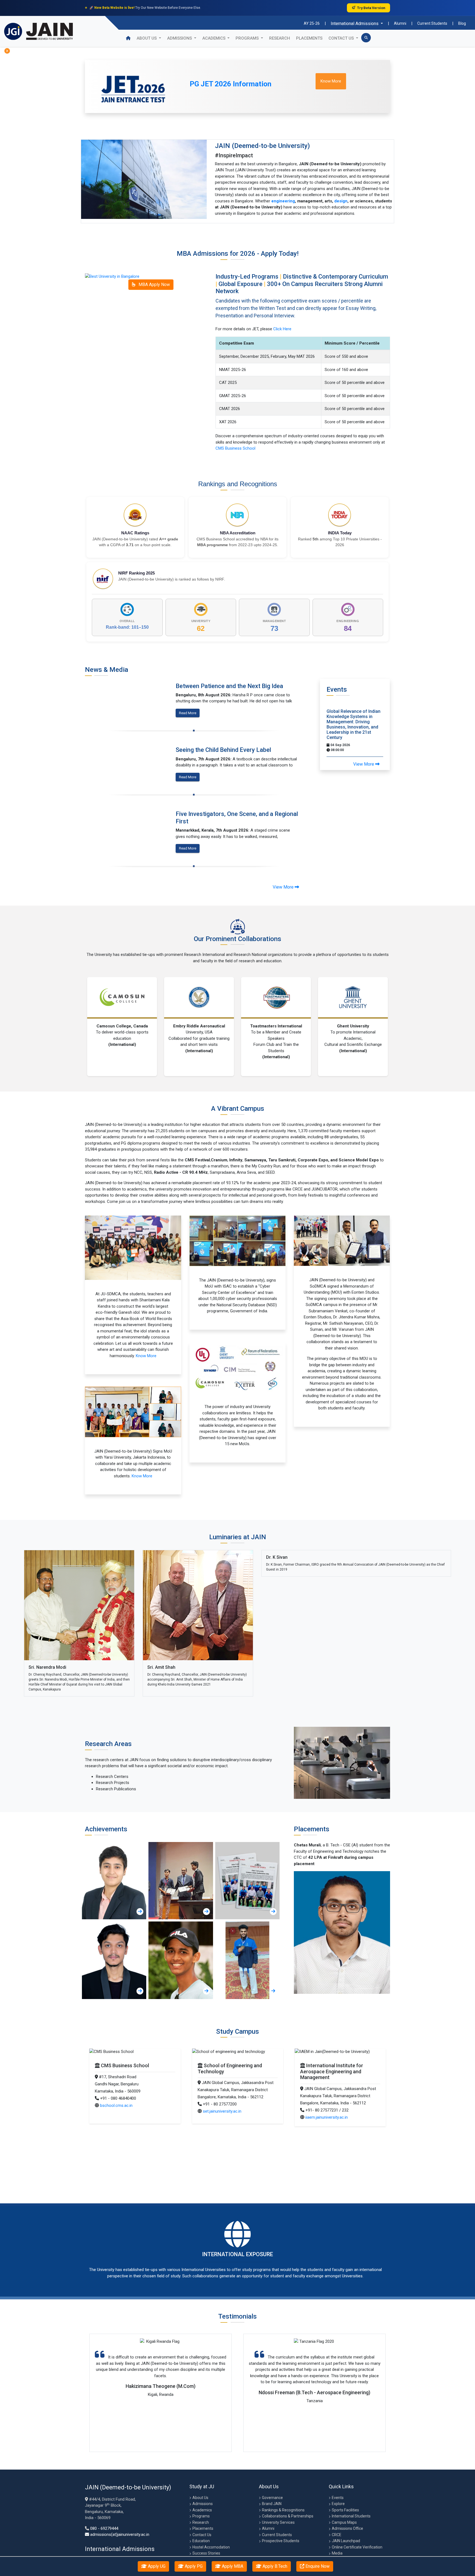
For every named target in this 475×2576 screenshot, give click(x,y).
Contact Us (202, 2535)
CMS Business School (235, 448)
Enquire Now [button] (317, 2566)
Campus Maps (344, 2522)
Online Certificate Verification (357, 2547)
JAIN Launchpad (346, 2541)
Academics (202, 2510)
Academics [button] (214, 38)
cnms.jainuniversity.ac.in (225, 2105)
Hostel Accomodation (211, 2547)
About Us (147, 38)
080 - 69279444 (104, 2528)
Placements (309, 38)
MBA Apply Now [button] (154, 284)
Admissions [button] (180, 38)
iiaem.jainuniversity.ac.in (122, 2111)
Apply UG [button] (156, 2566)
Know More (146, 1356)
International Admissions (355, 24)
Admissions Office (347, 2528)
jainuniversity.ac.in (322, 2099)
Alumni (400, 23)
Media (337, 2553)
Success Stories (206, 2553)
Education (201, 2541)
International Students (351, 2516)
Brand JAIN (272, 2504)
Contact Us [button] (342, 38)
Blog (462, 23)
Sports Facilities (345, 2510)
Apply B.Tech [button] (274, 2566)
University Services (278, 2522)
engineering (283, 201)
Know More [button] (331, 81)
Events (338, 2498)
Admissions (203, 2504)
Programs (201, 2516)
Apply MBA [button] (232, 2566)
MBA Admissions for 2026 (216, 254)
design (341, 201)
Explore (339, 2504)
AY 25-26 (312, 23)
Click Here (282, 329)
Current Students (432, 23)
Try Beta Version (371, 8)
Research (280, 38)
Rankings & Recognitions (283, 2510)
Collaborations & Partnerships (288, 2516)
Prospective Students (281, 2541)
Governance (272, 2498)
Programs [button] (248, 38)
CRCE (337, 2535)
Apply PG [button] (193, 2566)
